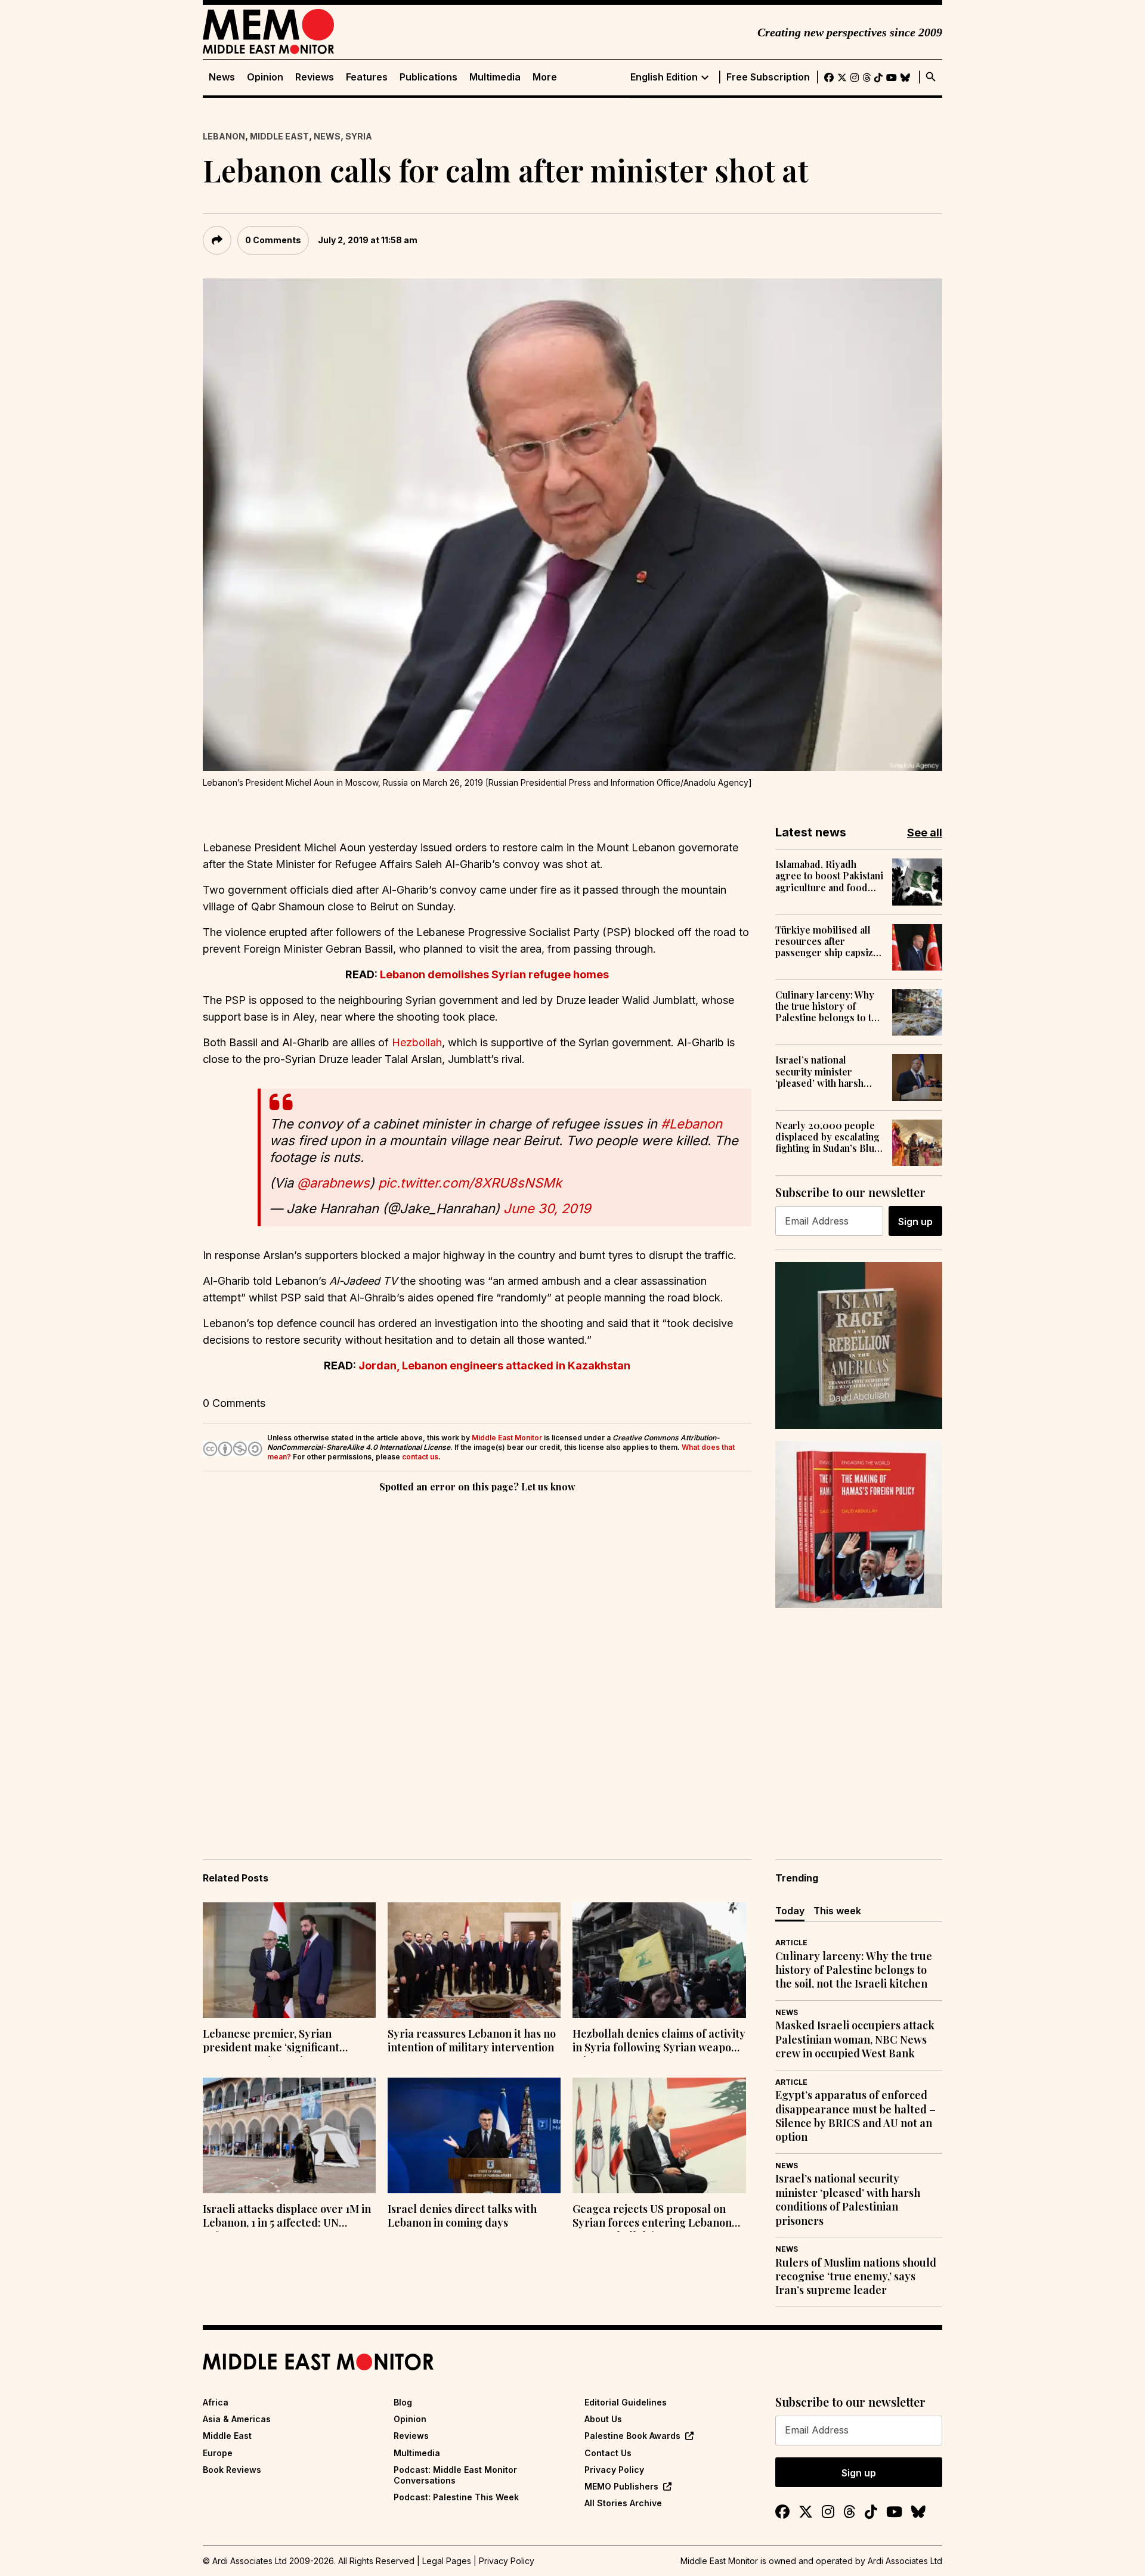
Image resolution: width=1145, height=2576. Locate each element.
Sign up (915, 1222)
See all (925, 833)
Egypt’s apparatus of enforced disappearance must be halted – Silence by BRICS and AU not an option (855, 2116)
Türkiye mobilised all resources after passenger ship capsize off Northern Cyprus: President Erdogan (827, 941)
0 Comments (273, 240)
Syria (359, 136)
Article (791, 1943)
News (222, 77)
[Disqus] (477, 1659)
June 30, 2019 (547, 1208)
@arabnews (333, 1183)
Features (367, 77)
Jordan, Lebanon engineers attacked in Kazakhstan (494, 1366)
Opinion (265, 77)
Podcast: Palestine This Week (456, 2497)
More (545, 77)
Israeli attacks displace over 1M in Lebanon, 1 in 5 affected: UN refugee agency (287, 2217)
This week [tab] (837, 1911)
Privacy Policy (614, 2470)
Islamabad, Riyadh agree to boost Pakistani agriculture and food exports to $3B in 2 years (829, 876)
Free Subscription (768, 77)
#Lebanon (691, 1124)
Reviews (315, 77)
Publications (428, 77)
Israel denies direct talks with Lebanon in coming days (462, 2216)
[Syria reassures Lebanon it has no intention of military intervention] (474, 1960)
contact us (420, 1457)
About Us (603, 2419)
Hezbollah (417, 1042)
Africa (216, 2402)
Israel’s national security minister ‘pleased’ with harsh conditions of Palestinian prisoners (823, 1071)
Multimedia (495, 77)
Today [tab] (790, 1911)
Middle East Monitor (507, 1438)
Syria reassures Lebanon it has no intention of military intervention (472, 2041)
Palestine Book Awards (632, 2436)
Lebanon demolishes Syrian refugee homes (494, 974)
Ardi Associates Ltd (905, 2561)
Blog (403, 2402)
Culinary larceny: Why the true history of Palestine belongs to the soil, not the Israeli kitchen (829, 1006)
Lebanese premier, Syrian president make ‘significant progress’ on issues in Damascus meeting (283, 2042)
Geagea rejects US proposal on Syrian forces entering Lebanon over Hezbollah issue (652, 2217)
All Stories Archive (623, 2503)
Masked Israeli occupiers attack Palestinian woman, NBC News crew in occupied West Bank (855, 2039)
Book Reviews (232, 2470)
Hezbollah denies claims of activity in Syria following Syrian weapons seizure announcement (659, 2042)
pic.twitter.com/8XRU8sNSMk (470, 1183)
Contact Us (608, 2453)
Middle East (279, 136)
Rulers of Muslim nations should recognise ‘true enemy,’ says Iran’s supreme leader (856, 2277)
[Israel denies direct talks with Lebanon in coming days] (474, 2135)
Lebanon (224, 136)
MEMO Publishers (621, 2486)
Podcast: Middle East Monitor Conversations (455, 2475)
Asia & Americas (237, 2419)
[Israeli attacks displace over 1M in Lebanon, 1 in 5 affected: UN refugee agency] (289, 2135)
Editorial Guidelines (626, 2402)
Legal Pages (447, 2561)
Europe (218, 2453)
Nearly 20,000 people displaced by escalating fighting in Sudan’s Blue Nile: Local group (827, 1137)
